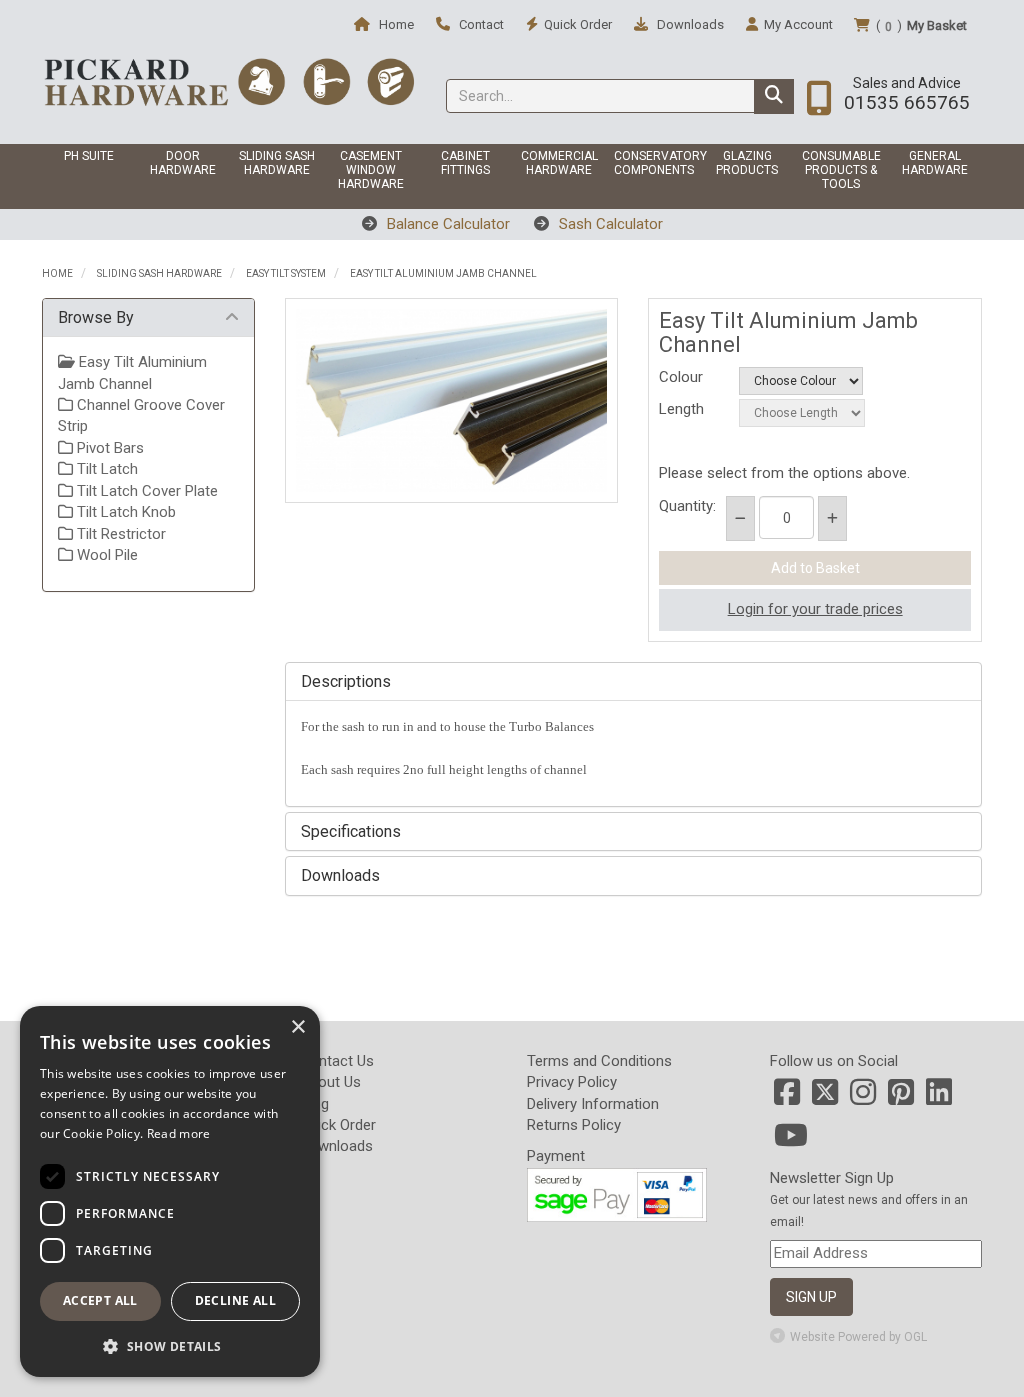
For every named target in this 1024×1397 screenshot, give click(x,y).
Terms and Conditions (599, 1061)
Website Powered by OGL (858, 1337)
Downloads (689, 24)
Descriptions (346, 682)
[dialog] (170, 1191)
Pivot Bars (108, 448)
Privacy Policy (572, 1082)
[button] (170, 1345)
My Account (798, 24)
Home (395, 24)
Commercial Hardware (559, 163)
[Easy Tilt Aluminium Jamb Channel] (452, 400)
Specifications (351, 832)
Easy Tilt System (286, 273)
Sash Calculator (609, 224)
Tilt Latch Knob (124, 512)
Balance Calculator (446, 224)
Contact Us (337, 1061)
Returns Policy (574, 1125)
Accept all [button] (100, 1300)
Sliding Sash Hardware (277, 163)
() (921, 26)
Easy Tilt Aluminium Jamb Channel (443, 273)
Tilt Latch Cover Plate (145, 491)
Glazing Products (747, 163)
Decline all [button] (235, 1300)
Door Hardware (183, 163)
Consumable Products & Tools (841, 170)
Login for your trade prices (815, 609)
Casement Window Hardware (371, 170)
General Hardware (935, 163)
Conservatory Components (657, 163)
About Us (330, 1082)
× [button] (297, 1027)
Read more (179, 1133)
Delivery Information (593, 1104)
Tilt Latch (105, 469)
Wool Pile (105, 555)
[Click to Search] (774, 96)
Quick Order (338, 1125)
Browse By (96, 317)
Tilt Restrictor (119, 534)
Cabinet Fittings (465, 163)
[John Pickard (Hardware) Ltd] (229, 81)
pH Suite (89, 156)
